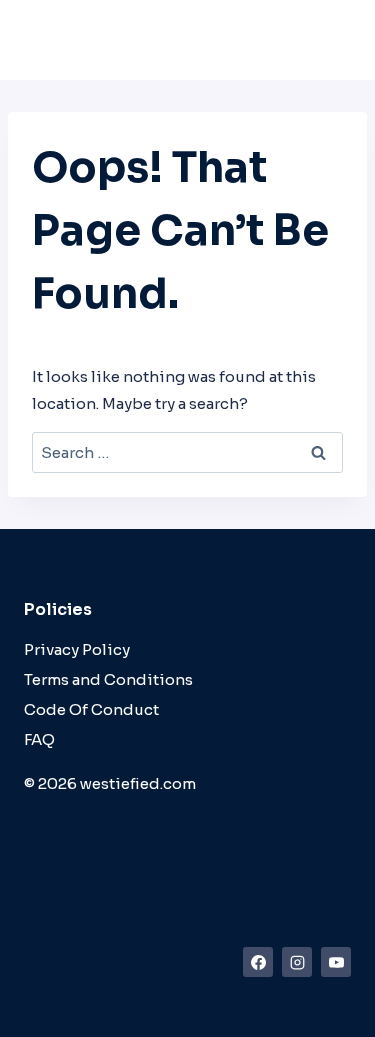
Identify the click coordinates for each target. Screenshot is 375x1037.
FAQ (39, 739)
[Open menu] (329, 49)
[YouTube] (336, 962)
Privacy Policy (77, 649)
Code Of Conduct (91, 709)
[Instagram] (297, 962)
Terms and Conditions (108, 679)
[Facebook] (258, 962)
